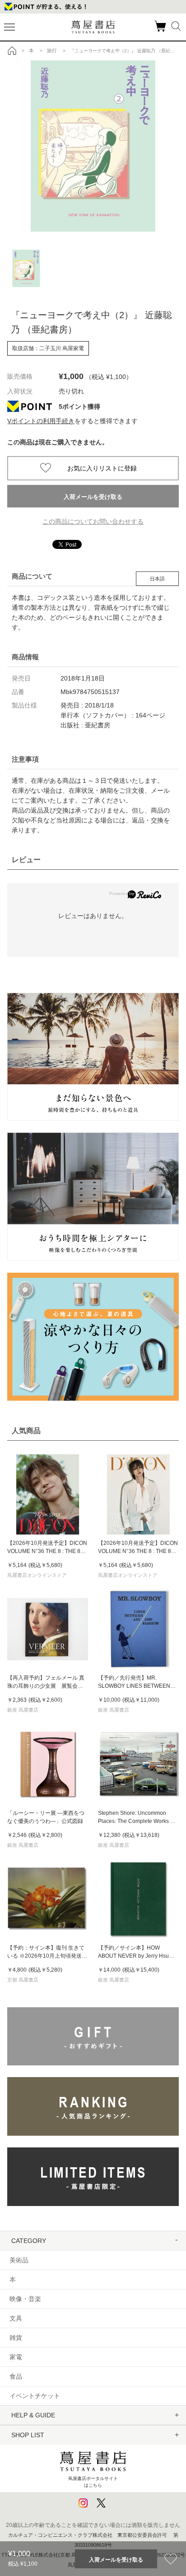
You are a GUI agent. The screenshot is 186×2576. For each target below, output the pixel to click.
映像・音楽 (25, 2299)
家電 (16, 2357)
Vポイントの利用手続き (41, 421)
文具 (16, 2318)
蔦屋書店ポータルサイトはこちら (93, 2482)
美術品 (19, 2260)
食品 (16, 2376)
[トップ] (12, 50)
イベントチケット (35, 2396)
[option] (93, 146)
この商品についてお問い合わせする (93, 521)
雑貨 (16, 2338)
